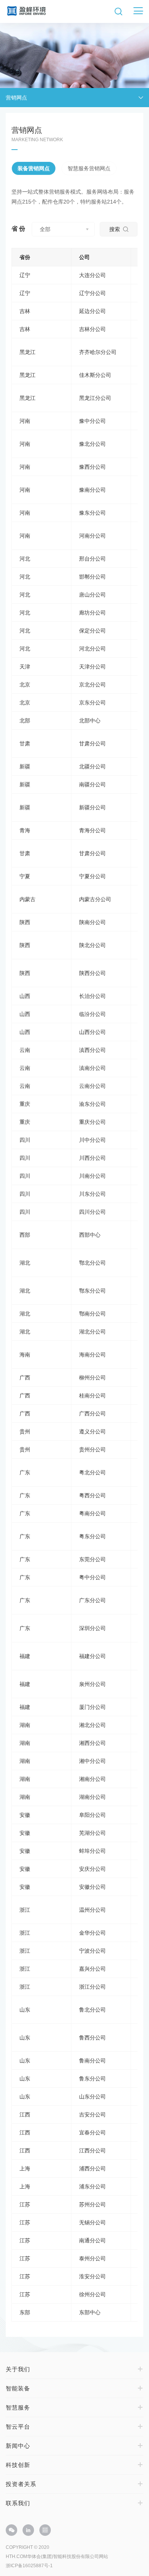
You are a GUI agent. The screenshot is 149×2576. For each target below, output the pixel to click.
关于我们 (18, 2369)
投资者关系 (21, 2484)
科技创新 (18, 2465)
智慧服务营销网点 (89, 168)
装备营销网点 (34, 168)
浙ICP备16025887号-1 (29, 2566)
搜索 (115, 229)
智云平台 (18, 2427)
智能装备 (18, 2388)
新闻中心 (18, 2446)
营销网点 (16, 98)
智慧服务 (18, 2407)
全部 (45, 229)
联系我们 (18, 2503)
